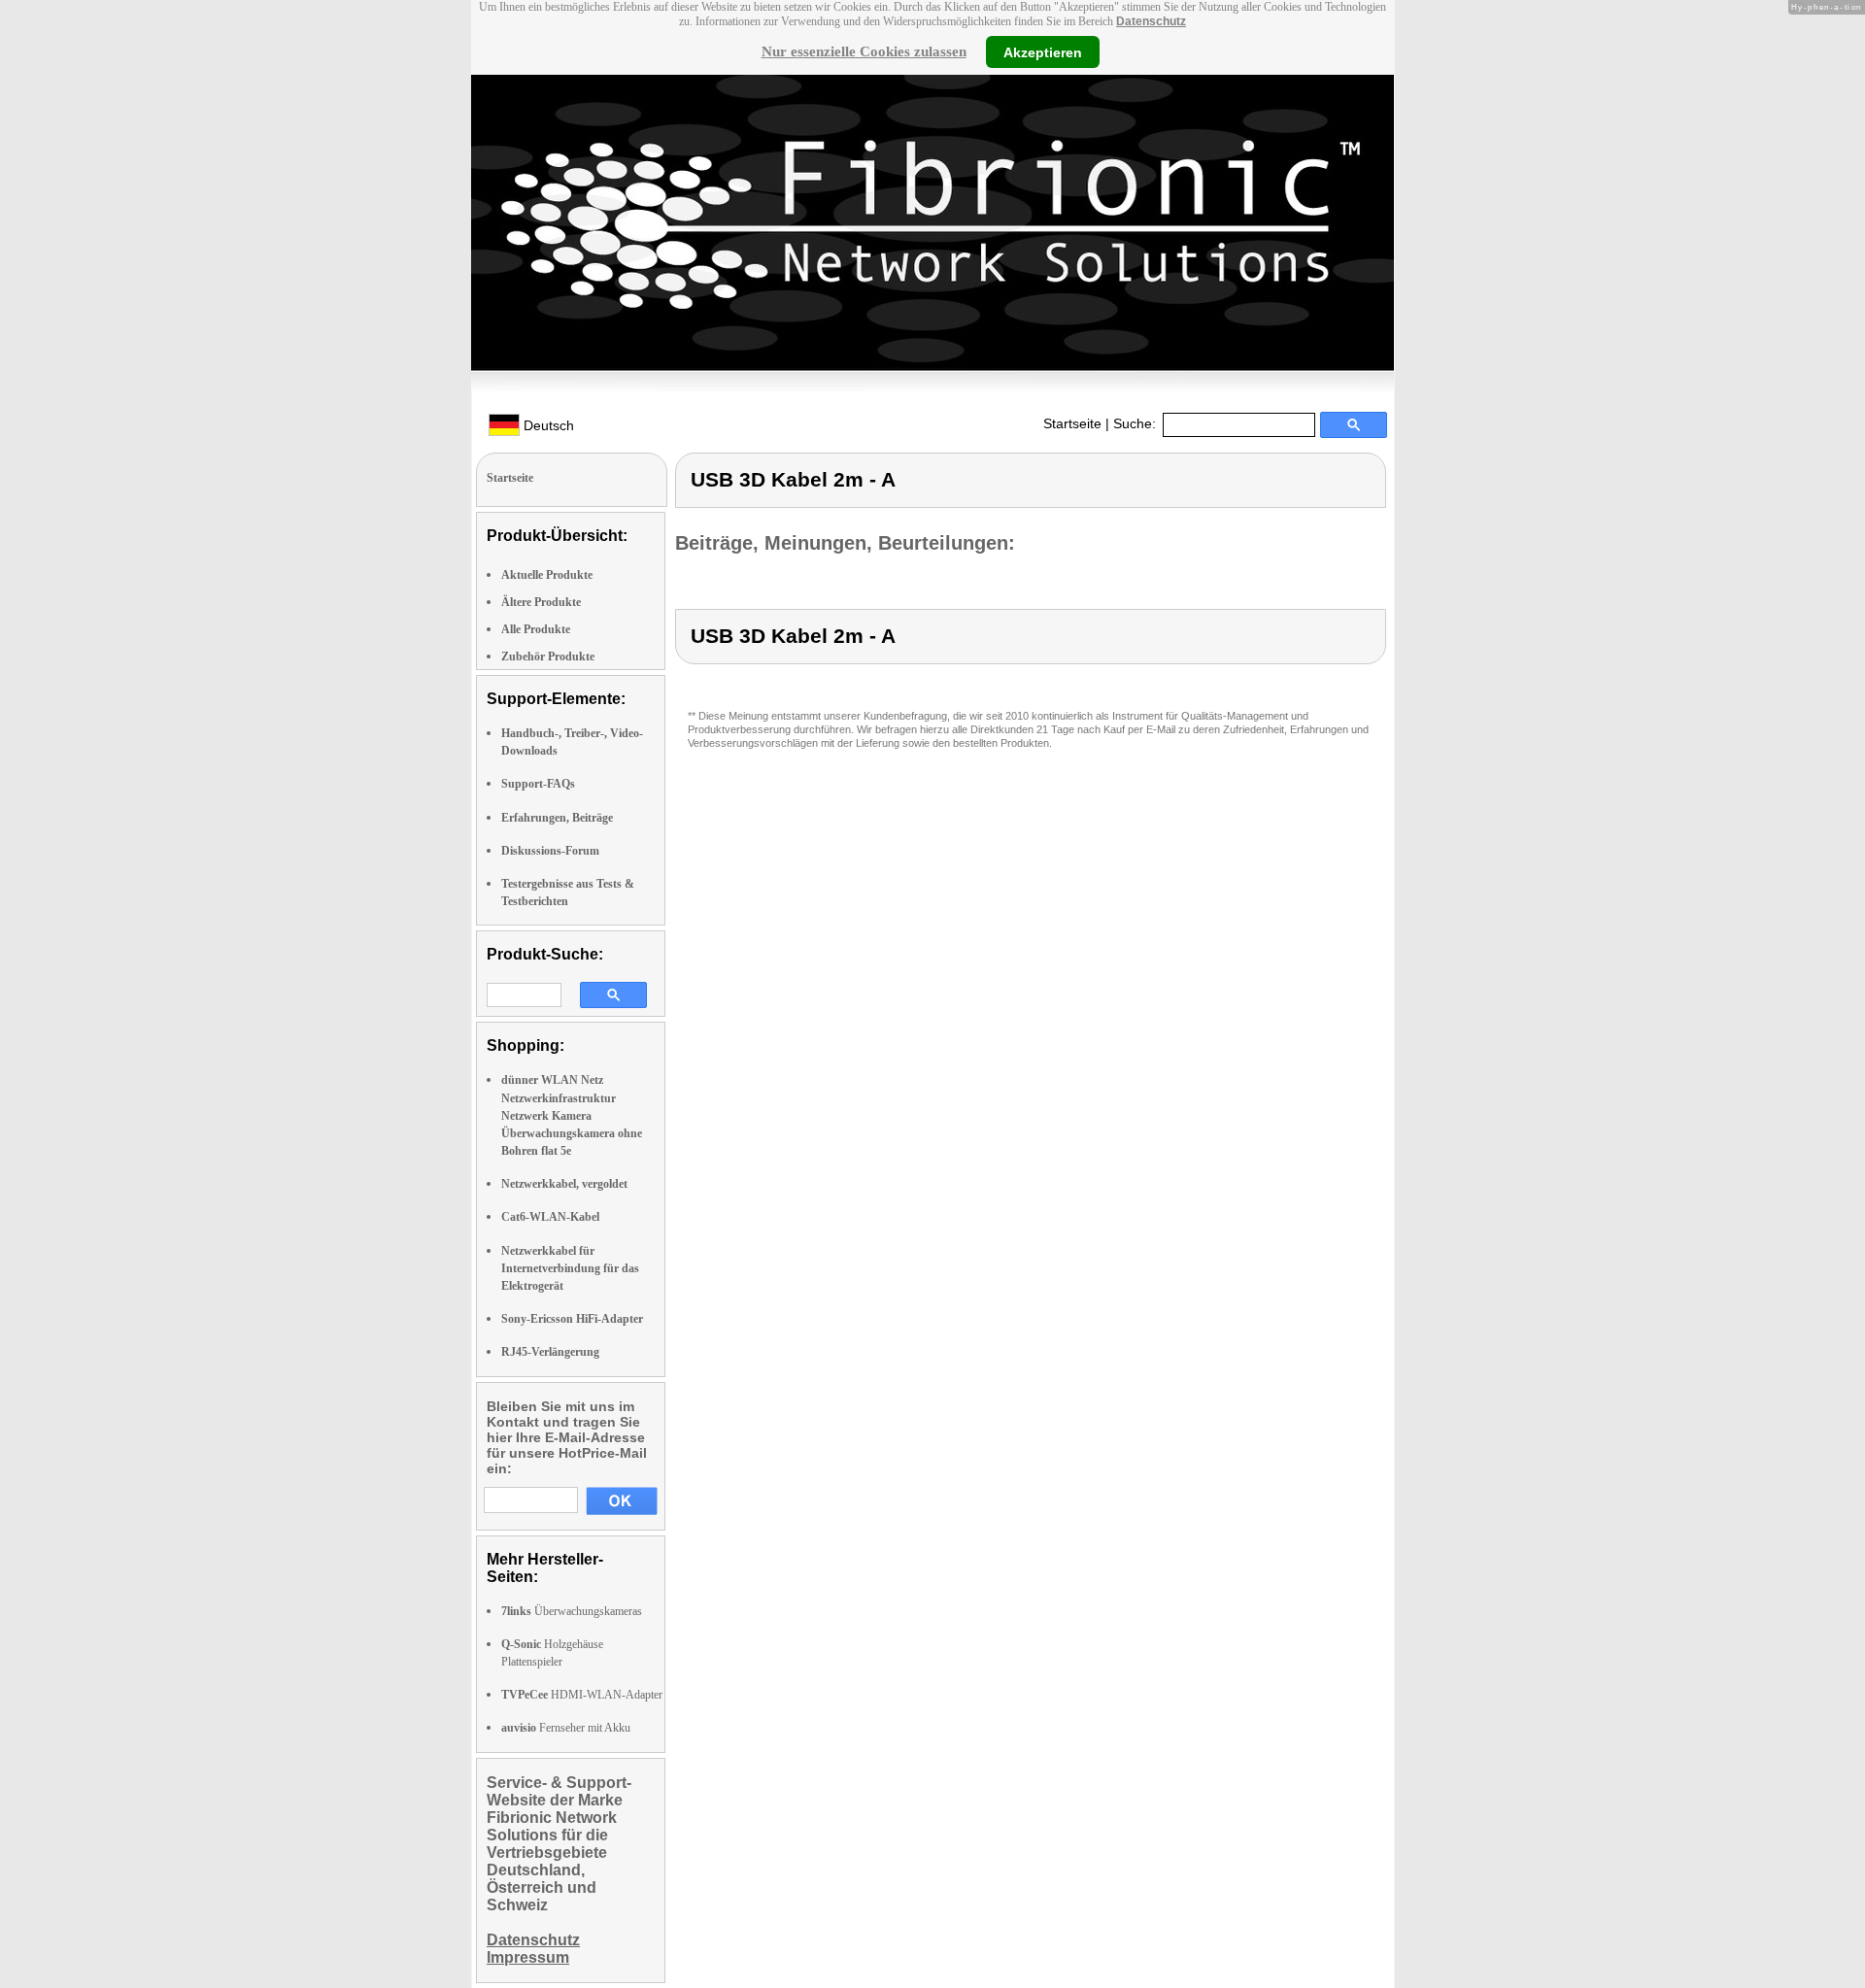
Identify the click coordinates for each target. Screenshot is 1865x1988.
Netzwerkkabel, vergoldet (564, 1184)
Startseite (1072, 423)
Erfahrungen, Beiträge (557, 818)
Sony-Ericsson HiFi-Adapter (572, 1319)
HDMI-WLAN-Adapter (582, 1695)
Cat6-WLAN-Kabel (550, 1217)
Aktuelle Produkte (547, 575)
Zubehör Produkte (548, 657)
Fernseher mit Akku (566, 1728)
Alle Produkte (536, 629)
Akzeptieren (1043, 51)
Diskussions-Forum (550, 851)
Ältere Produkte (541, 602)
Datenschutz (1151, 21)
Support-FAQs (538, 784)
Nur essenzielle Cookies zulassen (864, 51)
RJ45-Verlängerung (550, 1352)
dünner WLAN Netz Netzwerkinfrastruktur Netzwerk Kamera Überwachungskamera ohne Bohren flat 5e (572, 1115)
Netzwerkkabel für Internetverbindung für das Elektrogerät (570, 1268)
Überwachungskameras (572, 1611)
